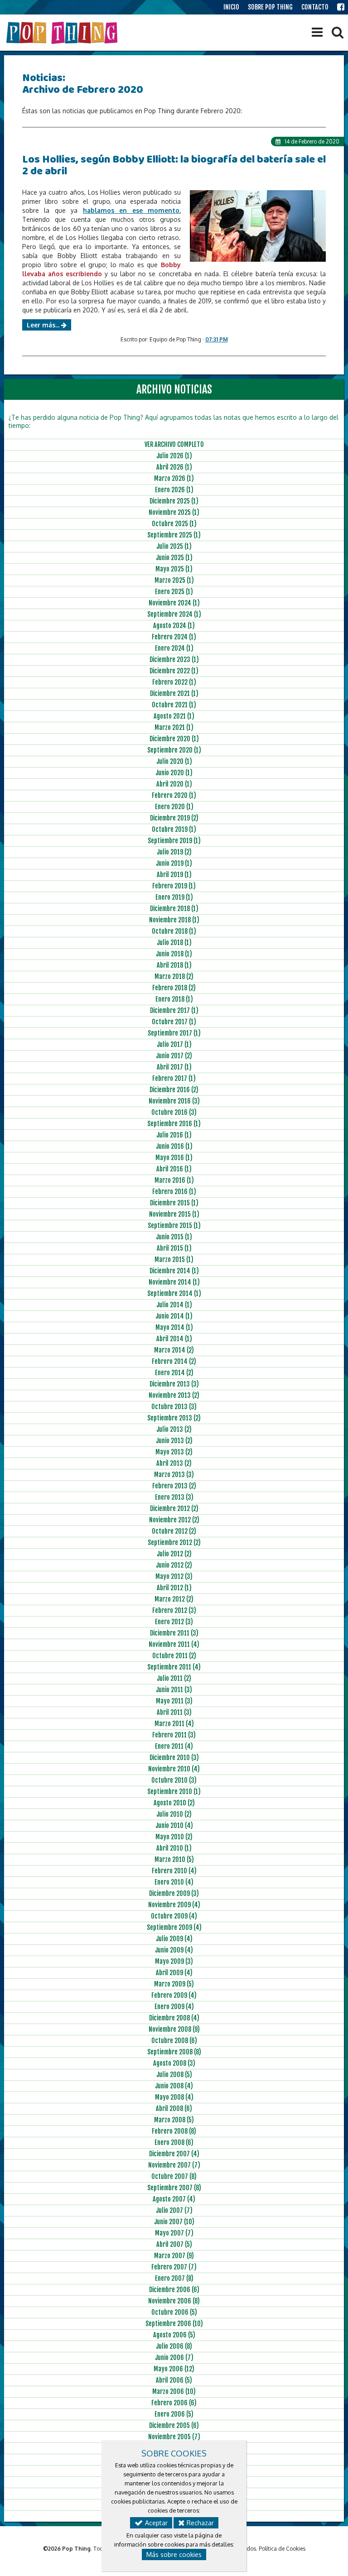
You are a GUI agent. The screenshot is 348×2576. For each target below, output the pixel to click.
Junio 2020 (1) (174, 773)
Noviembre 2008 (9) (174, 2029)
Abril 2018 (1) (174, 965)
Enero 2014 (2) (174, 1373)
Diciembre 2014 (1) (174, 1271)
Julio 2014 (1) (174, 1305)
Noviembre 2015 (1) (174, 1214)
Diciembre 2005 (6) (174, 2425)
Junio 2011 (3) (174, 1690)
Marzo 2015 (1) (174, 1259)
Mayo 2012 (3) (174, 1576)
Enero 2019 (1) (174, 897)
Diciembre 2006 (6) (174, 2290)
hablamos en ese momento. (132, 210)
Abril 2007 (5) (174, 2244)
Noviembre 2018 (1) (174, 920)
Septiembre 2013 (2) (174, 1418)
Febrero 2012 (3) (174, 1610)
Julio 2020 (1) (174, 761)
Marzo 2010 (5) (174, 1859)
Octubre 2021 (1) (174, 705)
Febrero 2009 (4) (174, 1995)
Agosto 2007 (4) (174, 2199)
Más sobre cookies (174, 2554)
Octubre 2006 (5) (174, 2312)
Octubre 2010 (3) (174, 1780)
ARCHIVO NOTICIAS (174, 389)
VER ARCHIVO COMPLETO (174, 444)
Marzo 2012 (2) (174, 1599)
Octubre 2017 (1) (174, 1022)
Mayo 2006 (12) (174, 2369)
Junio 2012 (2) (174, 1565)
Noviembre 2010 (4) (174, 1769)
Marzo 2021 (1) (174, 727)
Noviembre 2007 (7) (174, 2165)
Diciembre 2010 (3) (174, 1758)
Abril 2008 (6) (174, 2108)
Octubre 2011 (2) (174, 1656)
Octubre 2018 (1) (174, 931)
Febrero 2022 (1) (174, 682)
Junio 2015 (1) (174, 1237)
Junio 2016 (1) (174, 1146)
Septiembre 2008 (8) (174, 2052)
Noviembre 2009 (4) (174, 1905)
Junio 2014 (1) (174, 1316)
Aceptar (155, 2523)
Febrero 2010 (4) (174, 1871)
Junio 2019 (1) (174, 863)
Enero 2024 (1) (174, 648)
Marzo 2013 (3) (174, 1475)
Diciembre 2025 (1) (174, 501)
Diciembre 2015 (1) (174, 1203)
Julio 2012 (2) (174, 1554)
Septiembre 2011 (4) (174, 1667)
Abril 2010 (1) (174, 1848)
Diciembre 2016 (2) (174, 1090)
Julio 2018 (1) (174, 943)
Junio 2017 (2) (174, 1056)
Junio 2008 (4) (174, 2086)
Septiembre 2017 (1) (174, 1033)
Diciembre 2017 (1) (174, 1010)
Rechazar (199, 2523)
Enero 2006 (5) (174, 2414)
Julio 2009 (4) (174, 1939)
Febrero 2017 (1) (174, 1078)
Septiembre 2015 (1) (174, 1226)
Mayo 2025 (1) (174, 569)
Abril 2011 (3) (174, 1712)
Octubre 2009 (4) (174, 1916)
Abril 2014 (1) (174, 1339)
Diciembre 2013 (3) (174, 1384)
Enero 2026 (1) (174, 490)
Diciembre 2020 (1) (174, 739)
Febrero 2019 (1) (174, 886)
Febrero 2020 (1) (174, 795)
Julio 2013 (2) (174, 1429)
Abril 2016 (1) (174, 1169)
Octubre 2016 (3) (174, 1112)
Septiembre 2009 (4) (174, 1927)
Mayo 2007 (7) (174, 2233)
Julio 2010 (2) (174, 1814)
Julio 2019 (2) (174, 852)
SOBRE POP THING (270, 7)
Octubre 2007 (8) (174, 2176)
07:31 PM (217, 339)
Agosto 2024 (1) (174, 626)
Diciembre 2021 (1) (174, 693)
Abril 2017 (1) (174, 1067)
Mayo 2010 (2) (174, 1837)
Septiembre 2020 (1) (174, 750)
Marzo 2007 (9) (174, 2256)
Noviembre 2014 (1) (174, 1282)
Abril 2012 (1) (174, 1588)
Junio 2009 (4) (174, 1950)
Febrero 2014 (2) (174, 1361)
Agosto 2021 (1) (174, 716)
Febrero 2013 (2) (174, 1486)
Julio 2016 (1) (174, 1135)
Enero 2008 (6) (174, 2142)
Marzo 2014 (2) (174, 1350)
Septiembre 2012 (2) (174, 1542)
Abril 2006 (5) (174, 2380)
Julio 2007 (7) (174, 2210)
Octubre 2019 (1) (174, 829)
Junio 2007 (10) (174, 2222)
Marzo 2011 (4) (174, 1724)
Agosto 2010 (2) (174, 1803)
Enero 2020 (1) (174, 807)
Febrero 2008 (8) (174, 2131)
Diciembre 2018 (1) (174, 909)
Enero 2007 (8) (174, 2278)
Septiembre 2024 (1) (174, 614)
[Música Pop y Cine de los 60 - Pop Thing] (63, 33)
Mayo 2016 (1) (174, 1158)
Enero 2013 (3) (174, 1497)
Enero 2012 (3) (174, 1622)
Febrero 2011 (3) (174, 1735)
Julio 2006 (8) (174, 2346)
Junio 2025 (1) (174, 558)
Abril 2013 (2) (174, 1463)
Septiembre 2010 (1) (174, 1792)
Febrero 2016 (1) (174, 1192)
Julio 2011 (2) (174, 1678)
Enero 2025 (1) (174, 592)
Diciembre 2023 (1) (174, 660)
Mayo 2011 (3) (174, 1701)
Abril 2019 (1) (174, 875)
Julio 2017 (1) (174, 1044)
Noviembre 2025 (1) (174, 512)
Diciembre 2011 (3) (174, 1633)
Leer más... (44, 325)
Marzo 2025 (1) (174, 580)
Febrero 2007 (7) (174, 2267)
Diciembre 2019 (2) (174, 818)
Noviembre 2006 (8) (174, 2301)
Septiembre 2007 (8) (174, 2188)
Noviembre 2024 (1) (174, 603)
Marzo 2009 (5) (174, 1984)
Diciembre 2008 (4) (174, 2018)
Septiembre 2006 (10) (174, 2324)
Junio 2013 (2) (174, 1441)
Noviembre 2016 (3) (174, 1101)
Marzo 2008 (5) (174, 2120)
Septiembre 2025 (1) (174, 535)
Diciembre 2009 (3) (174, 1893)
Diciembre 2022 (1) (174, 671)
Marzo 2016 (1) (174, 1180)
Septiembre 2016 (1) (174, 1124)
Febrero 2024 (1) (174, 637)
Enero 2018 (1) (174, 999)
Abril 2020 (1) (174, 784)
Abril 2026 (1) (174, 467)
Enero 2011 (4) (174, 1746)
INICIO (231, 7)
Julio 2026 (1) (174, 456)
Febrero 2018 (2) (174, 988)
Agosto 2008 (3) (174, 2063)
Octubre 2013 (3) (174, 1407)
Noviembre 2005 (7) (174, 2437)
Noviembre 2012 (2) (174, 1520)
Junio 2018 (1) (174, 954)
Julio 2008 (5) (174, 2075)
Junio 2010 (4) (174, 1825)
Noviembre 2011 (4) (174, 1644)
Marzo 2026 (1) (174, 478)
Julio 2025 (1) (174, 546)
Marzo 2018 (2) (174, 976)
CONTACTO (315, 7)
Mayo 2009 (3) (174, 1961)
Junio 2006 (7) (174, 2358)
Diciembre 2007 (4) (174, 2154)
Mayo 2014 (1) (174, 1327)
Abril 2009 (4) (174, 1973)
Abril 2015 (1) (174, 1248)
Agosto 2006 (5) (174, 2335)
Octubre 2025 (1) (174, 524)
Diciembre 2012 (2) (174, 1509)
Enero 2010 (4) (174, 1882)
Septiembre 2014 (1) (174, 1293)
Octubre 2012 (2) (174, 1531)
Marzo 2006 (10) (174, 2391)
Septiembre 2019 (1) (174, 841)
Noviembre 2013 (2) (174, 1395)
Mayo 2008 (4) (174, 2097)
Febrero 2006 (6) (174, 2403)
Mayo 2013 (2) (174, 1452)
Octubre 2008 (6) (174, 2041)
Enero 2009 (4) (174, 2007)
